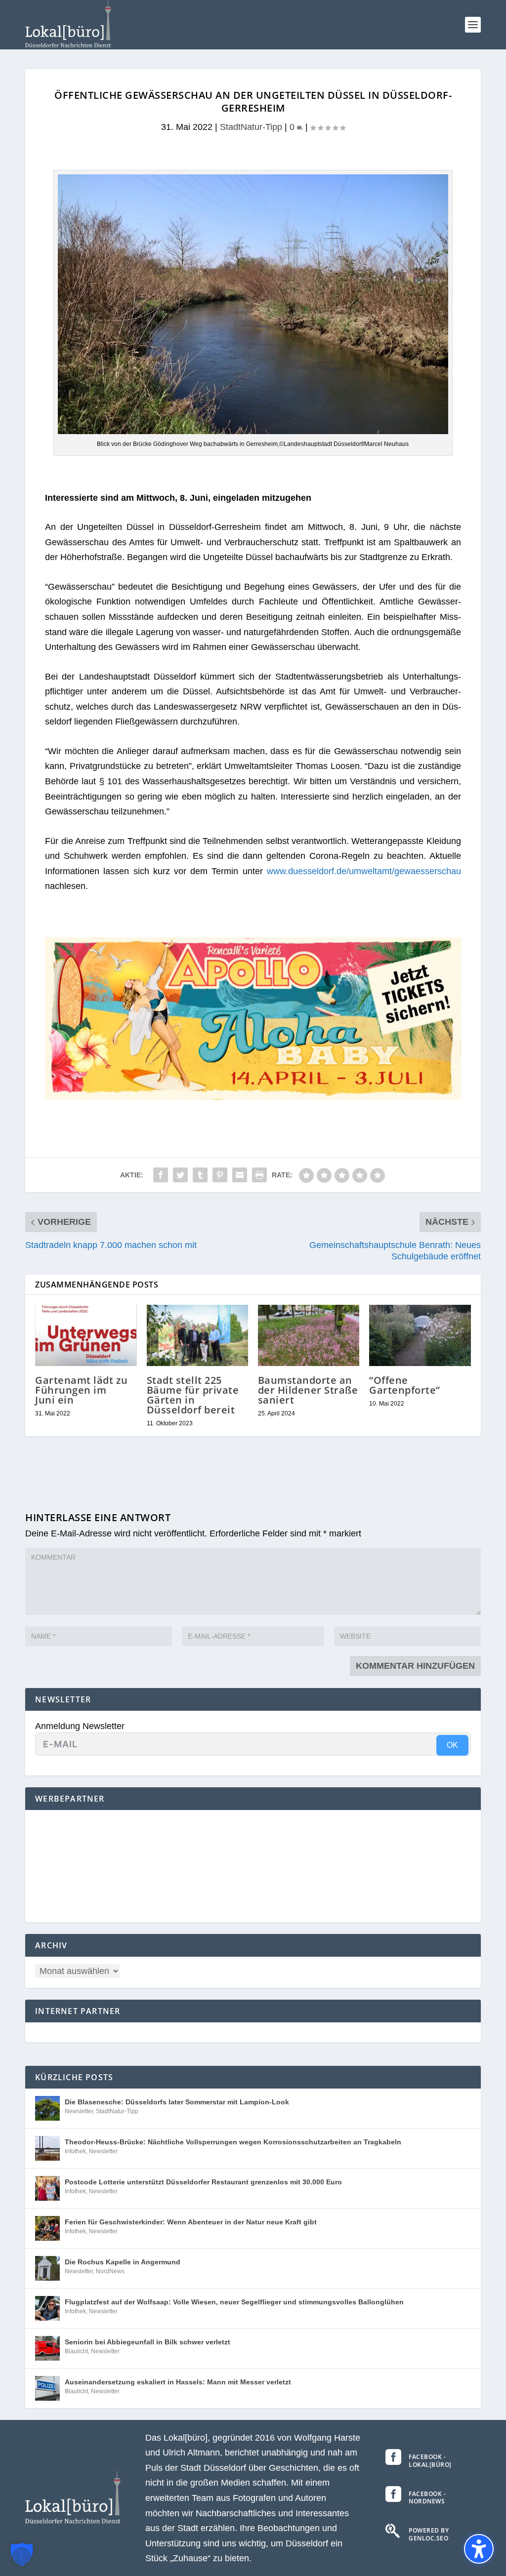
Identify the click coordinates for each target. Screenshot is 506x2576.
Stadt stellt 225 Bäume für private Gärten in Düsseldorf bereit (193, 1395)
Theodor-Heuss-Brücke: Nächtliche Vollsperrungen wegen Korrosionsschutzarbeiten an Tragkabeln (233, 2142)
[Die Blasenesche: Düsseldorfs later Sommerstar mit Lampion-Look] (47, 2108)
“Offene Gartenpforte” (405, 1385)
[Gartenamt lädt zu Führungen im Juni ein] (86, 1335)
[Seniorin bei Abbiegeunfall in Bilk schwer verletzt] (47, 2348)
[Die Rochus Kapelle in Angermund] (47, 2268)
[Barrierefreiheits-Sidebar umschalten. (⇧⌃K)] (479, 2549)
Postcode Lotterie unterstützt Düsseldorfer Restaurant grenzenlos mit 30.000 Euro (203, 2182)
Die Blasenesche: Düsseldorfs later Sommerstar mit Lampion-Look (177, 2102)
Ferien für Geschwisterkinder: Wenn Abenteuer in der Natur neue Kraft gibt (191, 2222)
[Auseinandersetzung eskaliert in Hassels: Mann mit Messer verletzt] (47, 2388)
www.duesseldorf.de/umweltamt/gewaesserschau (364, 871)
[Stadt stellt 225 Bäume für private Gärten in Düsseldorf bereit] (197, 1335)
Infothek (75, 2151)
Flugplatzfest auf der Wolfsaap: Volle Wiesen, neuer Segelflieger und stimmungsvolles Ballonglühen (234, 2302)
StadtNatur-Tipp (251, 127)
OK (452, 1745)
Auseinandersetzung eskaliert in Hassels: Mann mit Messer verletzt (178, 2382)
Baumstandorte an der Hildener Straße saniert (308, 1390)
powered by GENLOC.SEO (429, 2534)
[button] (473, 25)
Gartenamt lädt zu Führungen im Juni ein (82, 1390)
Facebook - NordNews (427, 2498)
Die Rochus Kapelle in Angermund (123, 2262)
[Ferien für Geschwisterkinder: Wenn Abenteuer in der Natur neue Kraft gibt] (47, 2228)
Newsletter (79, 2111)
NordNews (110, 2271)
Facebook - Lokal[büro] (430, 2461)
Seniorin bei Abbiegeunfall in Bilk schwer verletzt (148, 2342)
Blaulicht (76, 2351)
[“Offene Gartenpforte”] (420, 1335)
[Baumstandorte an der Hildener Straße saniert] (309, 1335)
